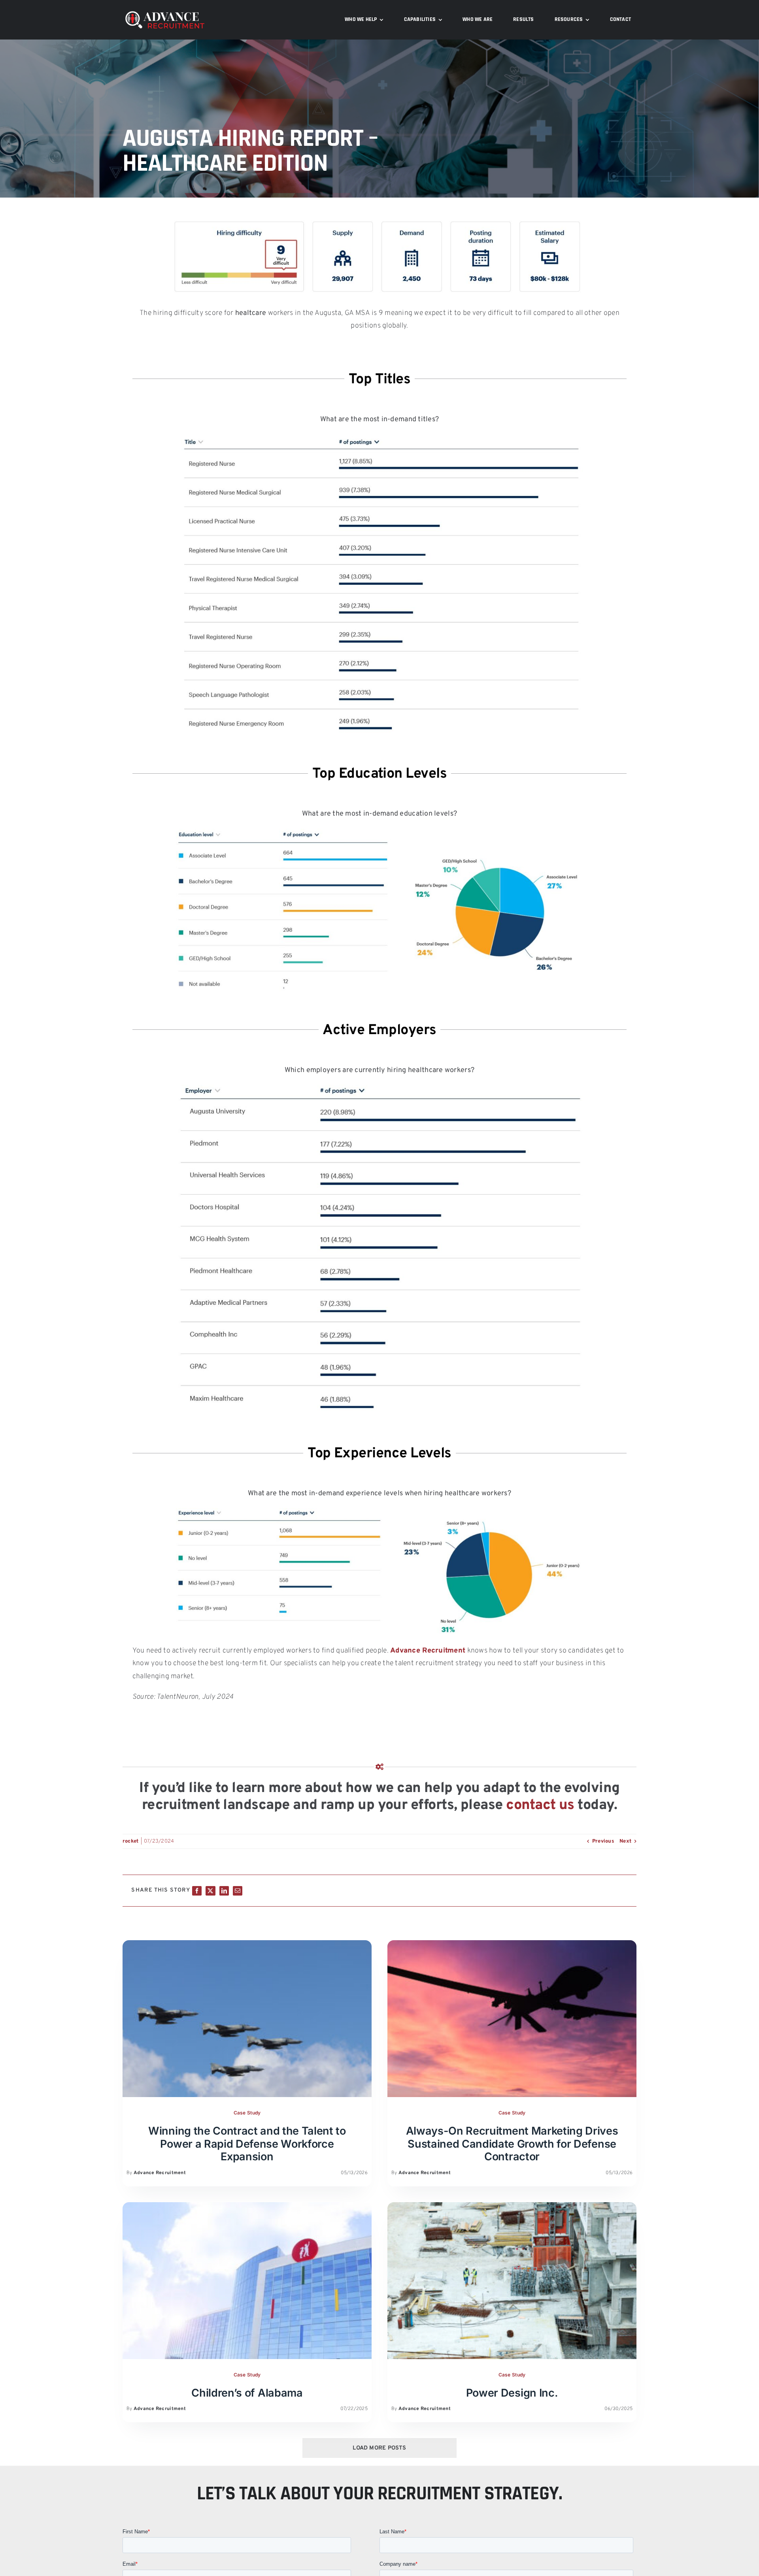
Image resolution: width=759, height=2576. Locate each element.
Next (625, 1841)
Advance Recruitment (428, 1651)
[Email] (238, 1891)
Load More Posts (379, 2448)
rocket (131, 1841)
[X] (210, 1891)
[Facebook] (197, 1891)
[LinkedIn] (224, 1891)
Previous (603, 1841)
